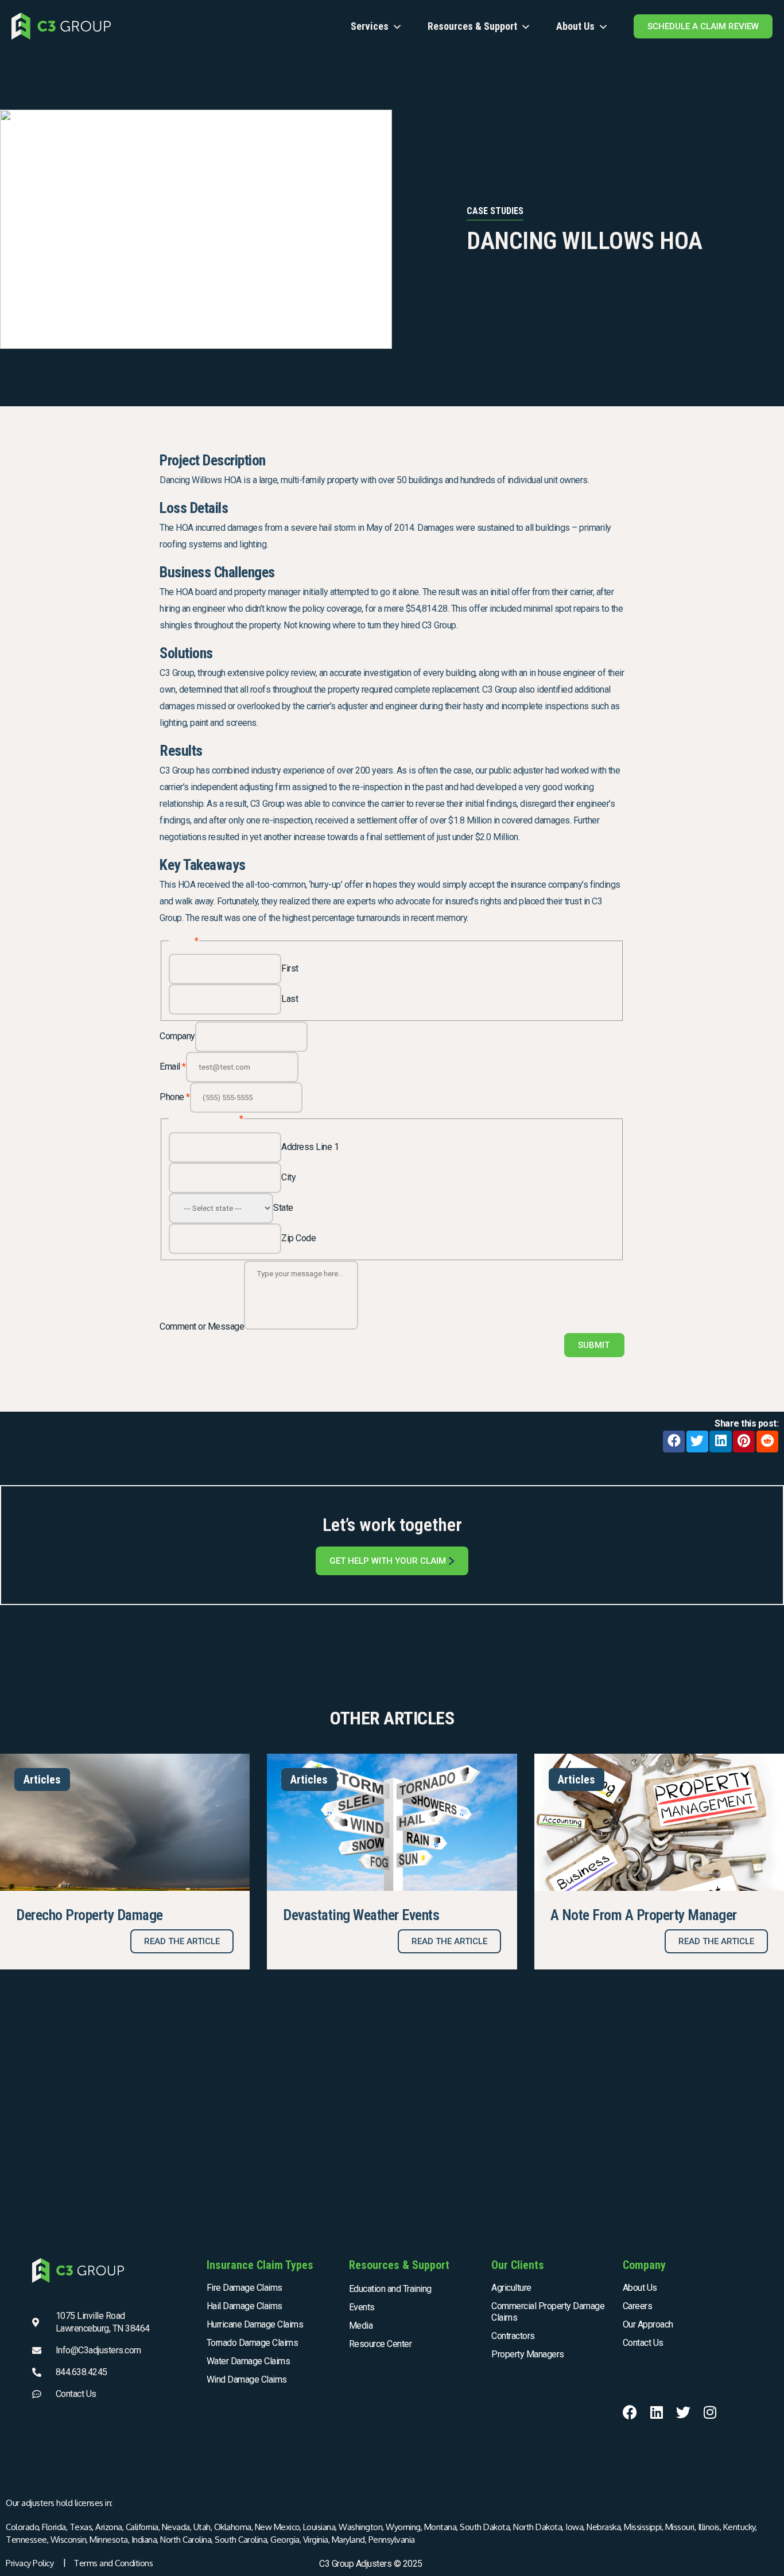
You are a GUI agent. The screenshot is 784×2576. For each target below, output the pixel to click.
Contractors (513, 2336)
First (290, 968)
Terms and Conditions (113, 2563)
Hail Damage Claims (244, 2306)
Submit (594, 1345)
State (283, 1208)
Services (370, 26)
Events (362, 2307)
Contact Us (643, 2343)
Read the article (182, 1941)
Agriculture (511, 2288)
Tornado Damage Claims (253, 2343)
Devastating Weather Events (361, 1915)
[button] (674, 1442)
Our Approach (648, 2324)
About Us (575, 26)
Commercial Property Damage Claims (548, 2312)
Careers (638, 2306)
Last (290, 999)
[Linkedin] (656, 2412)
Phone (175, 1097)
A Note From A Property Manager (644, 1915)
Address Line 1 (310, 1147)
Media (361, 2326)
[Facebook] (630, 2412)
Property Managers (528, 2354)
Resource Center (381, 2344)
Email (173, 1066)
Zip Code (298, 1238)
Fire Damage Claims (244, 2288)
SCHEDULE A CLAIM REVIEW (703, 26)
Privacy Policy (30, 2563)
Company (177, 1036)
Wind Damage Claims (247, 2379)
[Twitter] (683, 2412)
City (288, 1177)
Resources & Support (472, 26)
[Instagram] (710, 2412)
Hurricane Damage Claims (255, 2324)
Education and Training (390, 2289)
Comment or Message (202, 1326)
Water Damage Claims (249, 2361)
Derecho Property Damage (90, 1915)
